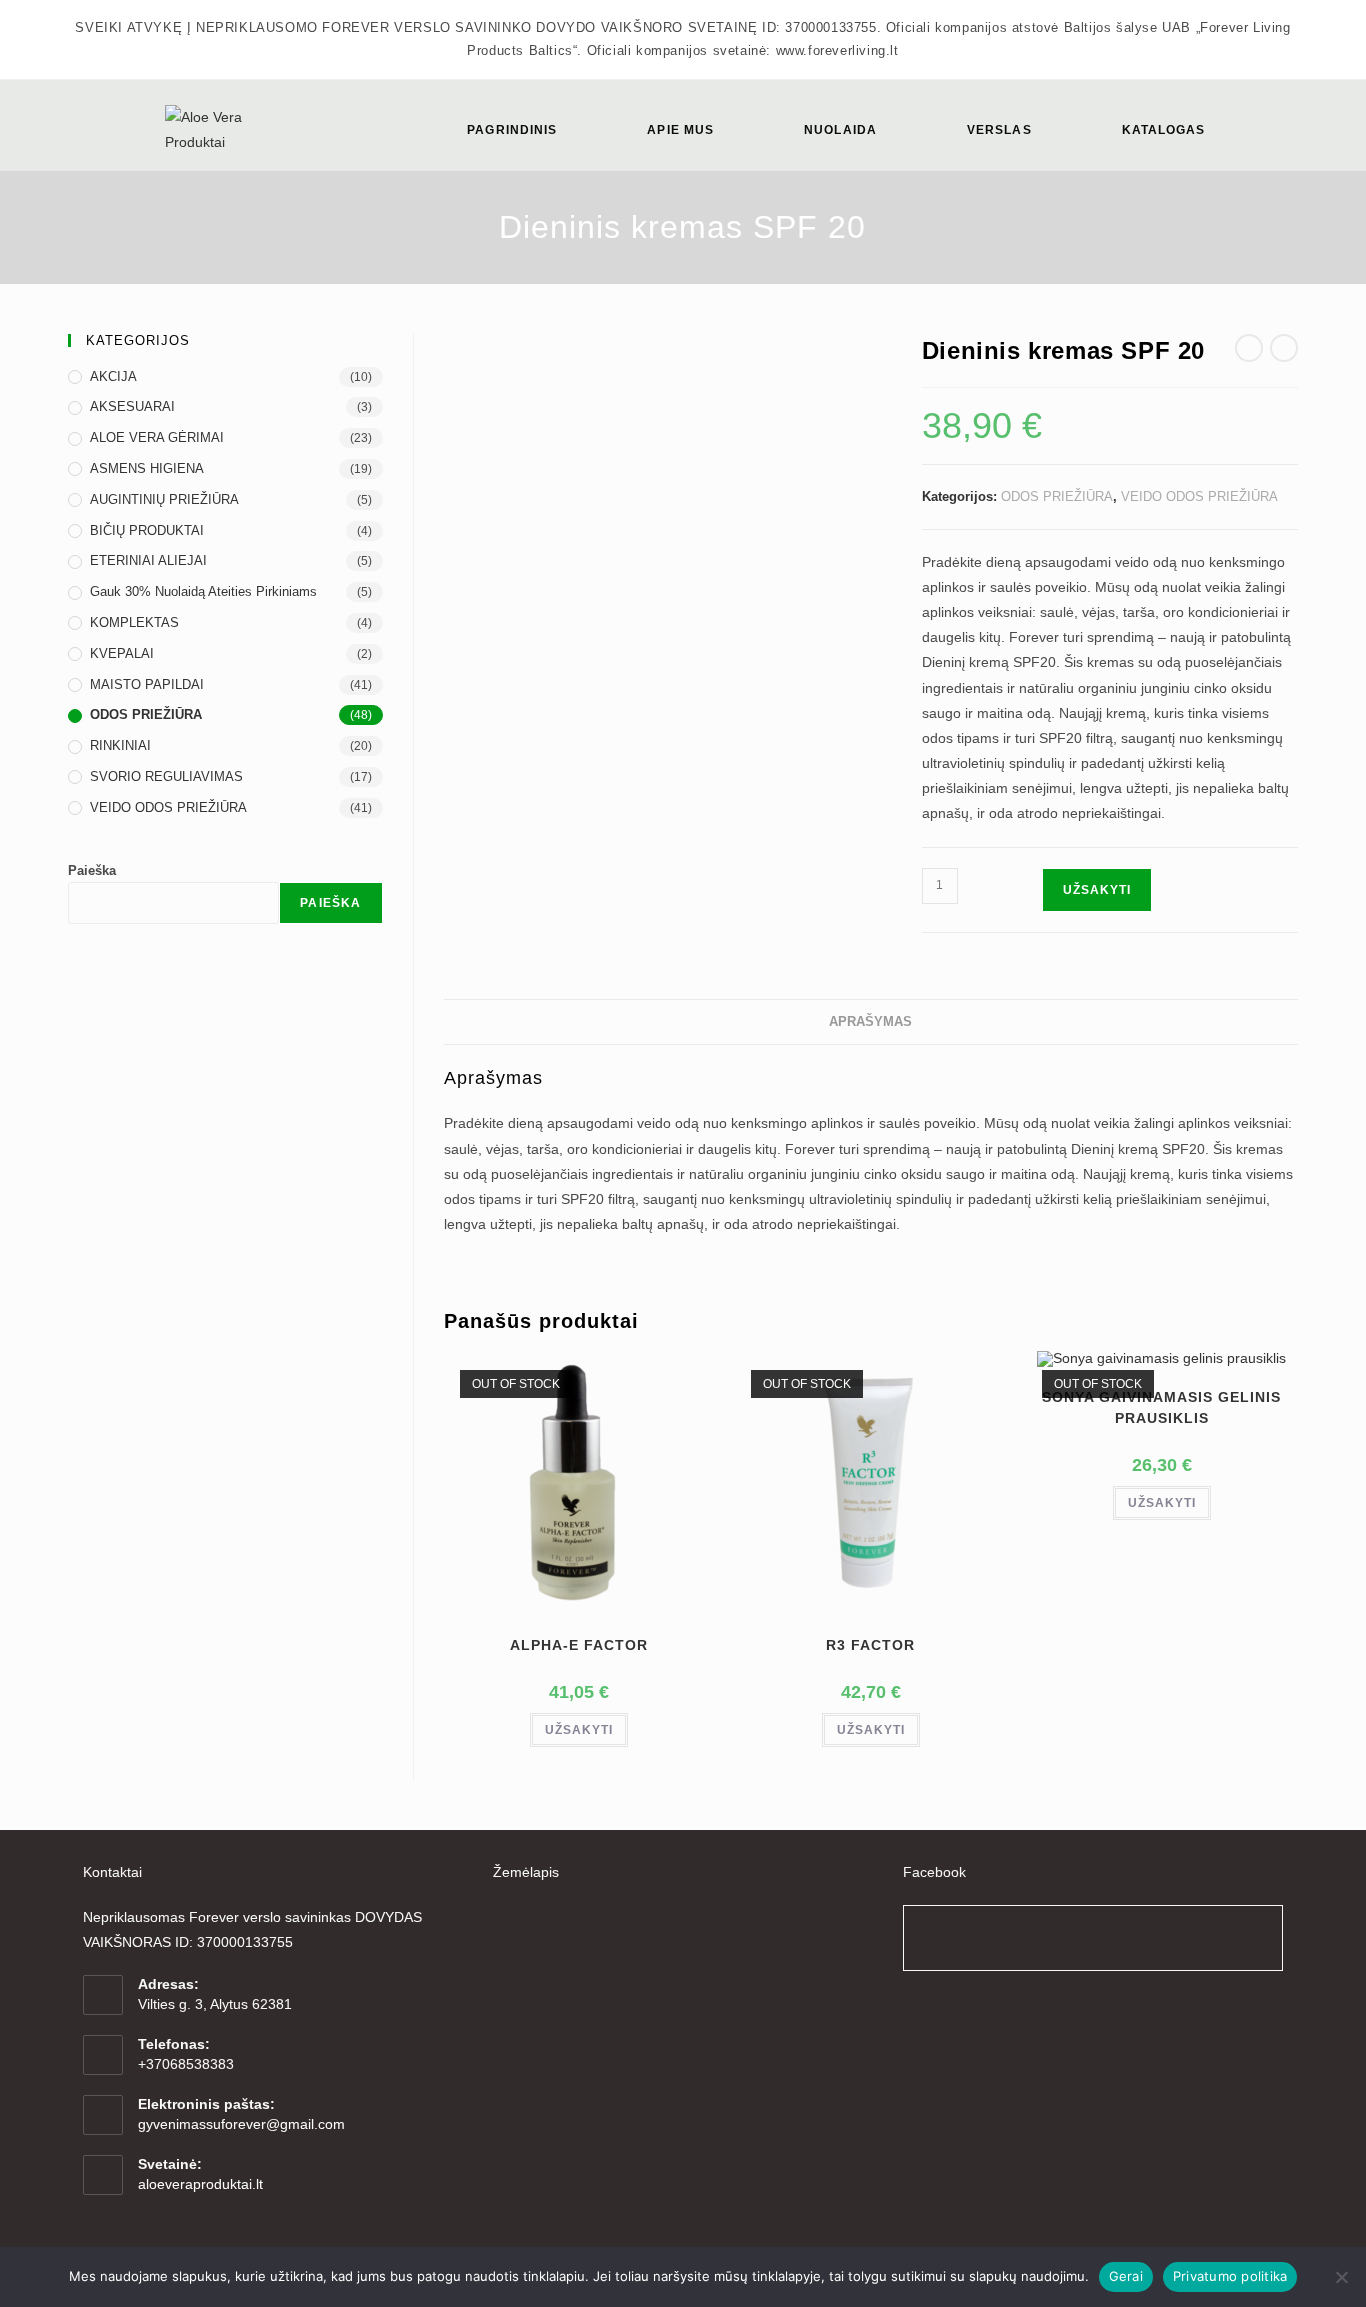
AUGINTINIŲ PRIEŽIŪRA (164, 499)
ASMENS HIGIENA (147, 468)
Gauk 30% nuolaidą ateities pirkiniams (203, 591)
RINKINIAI (120, 745)
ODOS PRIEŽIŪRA (1057, 496)
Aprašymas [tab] (870, 1022)
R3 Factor (870, 1645)
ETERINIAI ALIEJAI (148, 560)
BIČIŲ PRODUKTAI (147, 530)
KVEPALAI (122, 653)
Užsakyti (1097, 890)
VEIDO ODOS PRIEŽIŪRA (1199, 496)
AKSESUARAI (132, 406)
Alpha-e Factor (579, 1645)
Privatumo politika (1230, 2276)
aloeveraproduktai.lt (200, 2184)
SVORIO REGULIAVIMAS (166, 776)
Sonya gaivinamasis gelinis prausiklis (1161, 1407)
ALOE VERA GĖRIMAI (157, 437)
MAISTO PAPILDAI (147, 684)
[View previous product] (1249, 348)
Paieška (92, 870)
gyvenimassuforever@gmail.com (241, 2124)
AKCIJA (113, 376)
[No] (1341, 2277)
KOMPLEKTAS (134, 622)
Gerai (1126, 2276)
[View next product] (1284, 348)
